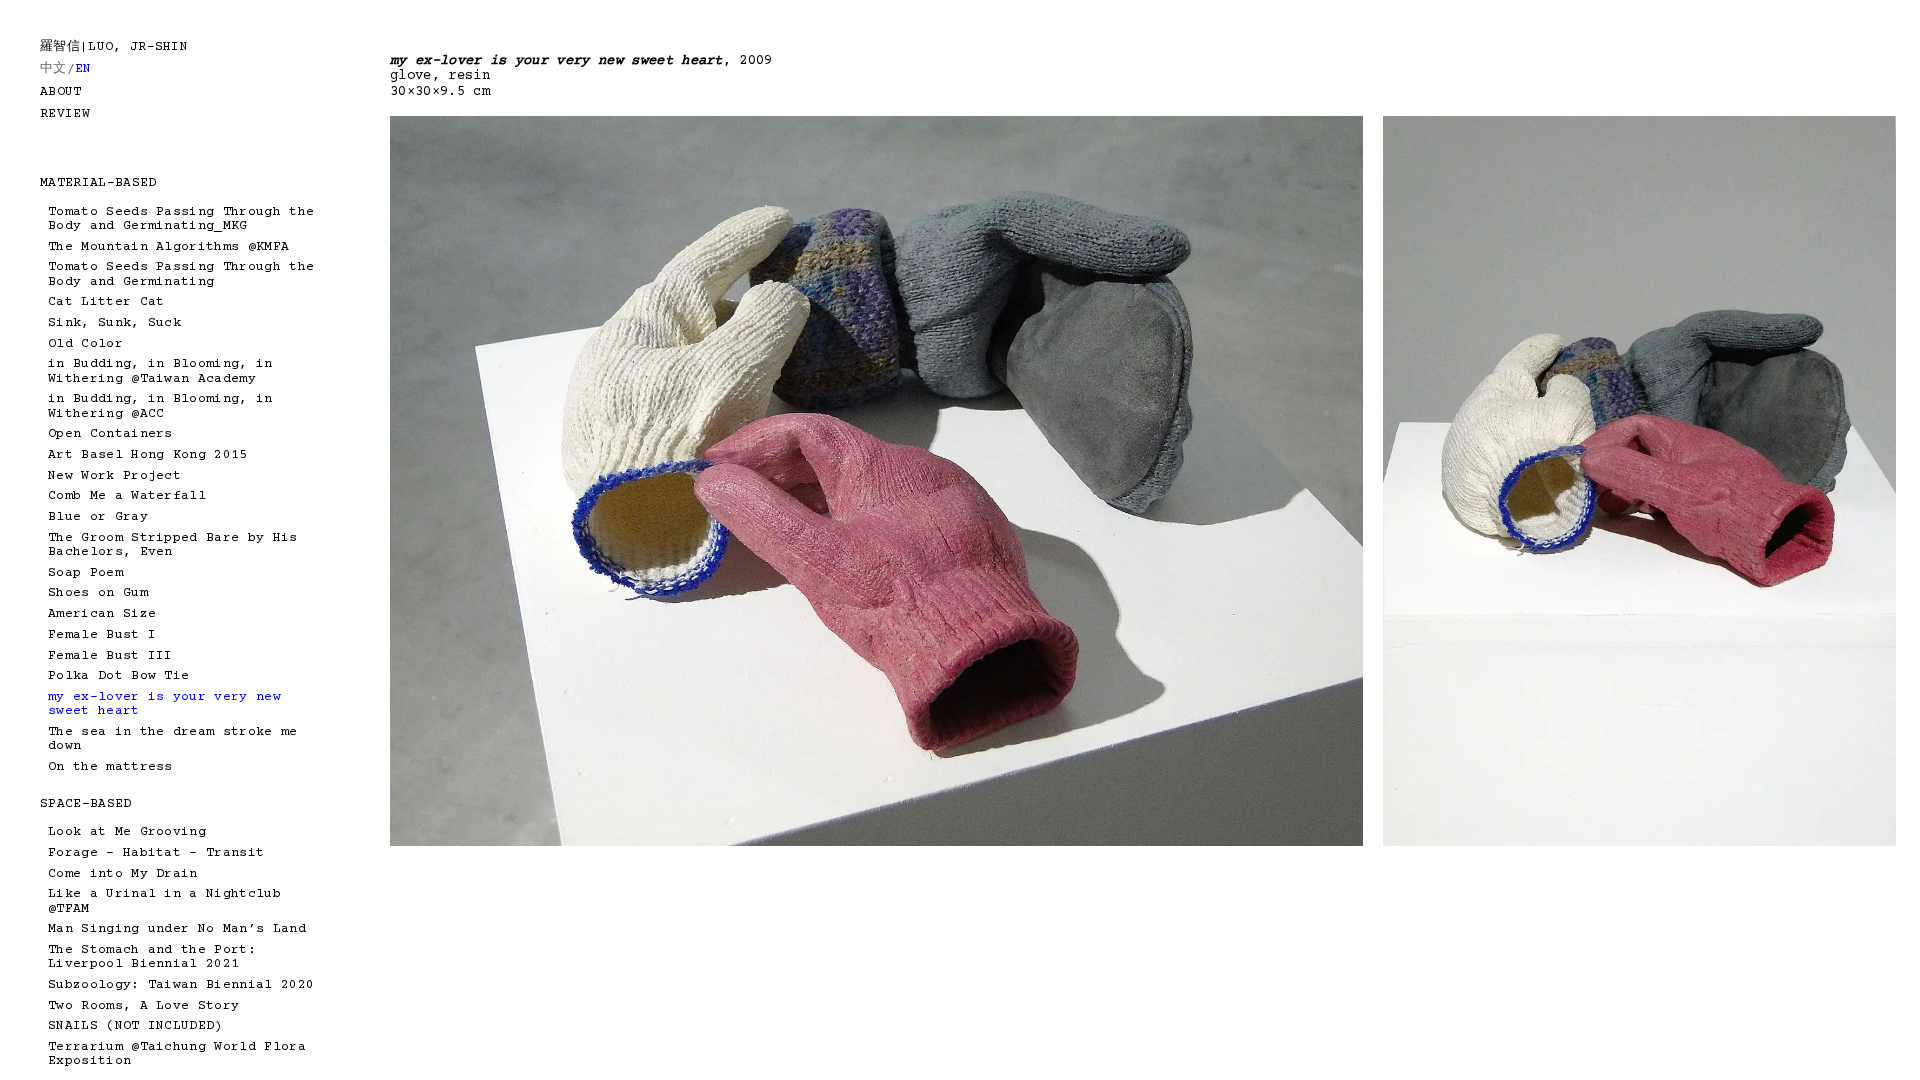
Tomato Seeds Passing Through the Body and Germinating (181, 274)
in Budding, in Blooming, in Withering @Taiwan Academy (160, 371)
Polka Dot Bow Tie (118, 676)
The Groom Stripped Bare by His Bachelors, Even (173, 545)
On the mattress (110, 767)
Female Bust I (102, 635)
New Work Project (114, 476)
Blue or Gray (98, 517)
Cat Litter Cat (106, 302)
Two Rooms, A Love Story (143, 1006)
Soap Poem (85, 573)
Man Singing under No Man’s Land (177, 929)
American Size (102, 614)
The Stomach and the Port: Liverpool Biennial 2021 (152, 957)
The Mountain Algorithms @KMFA (168, 247)
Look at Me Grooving (127, 832)
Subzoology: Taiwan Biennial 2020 (181, 985)
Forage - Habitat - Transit (156, 853)
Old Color (85, 344)
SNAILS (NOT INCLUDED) (135, 1026)
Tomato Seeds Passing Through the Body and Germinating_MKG (181, 219)
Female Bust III (110, 656)
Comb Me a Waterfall (127, 496)
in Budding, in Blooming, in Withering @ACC (160, 406)
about (61, 92)
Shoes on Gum (98, 593)
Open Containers (110, 434)
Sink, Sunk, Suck (114, 323)
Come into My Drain (123, 874)
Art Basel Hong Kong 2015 (148, 455)
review (65, 114)
